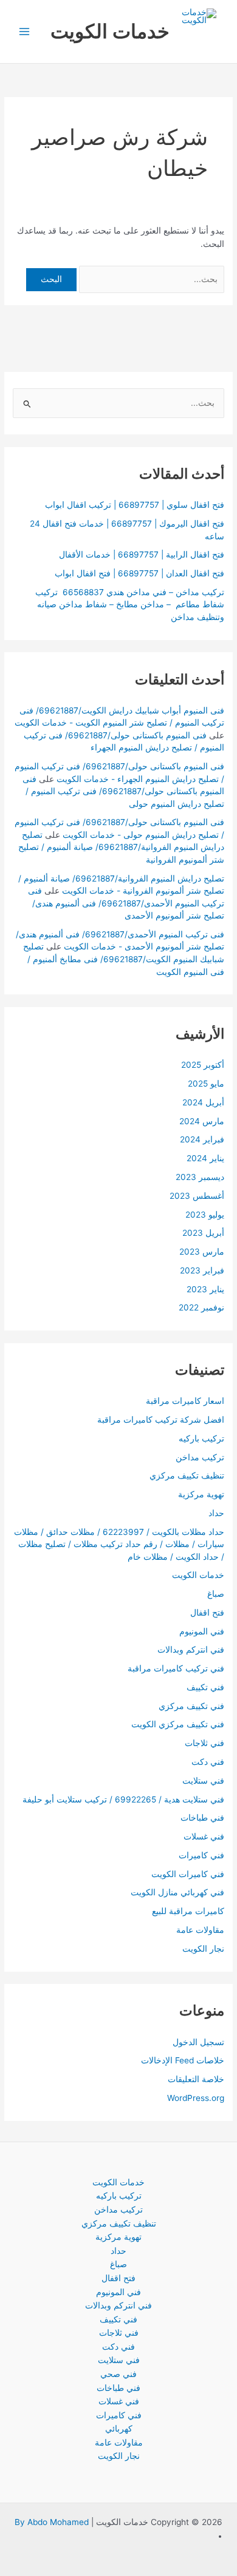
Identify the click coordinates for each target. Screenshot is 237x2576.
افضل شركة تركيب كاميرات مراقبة (161, 1420)
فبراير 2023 (202, 1270)
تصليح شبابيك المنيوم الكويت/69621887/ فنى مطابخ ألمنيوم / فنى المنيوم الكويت (124, 959)
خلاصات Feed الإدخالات (183, 2060)
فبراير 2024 (202, 1139)
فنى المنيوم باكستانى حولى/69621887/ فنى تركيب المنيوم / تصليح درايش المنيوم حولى (123, 791)
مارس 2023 (202, 1252)
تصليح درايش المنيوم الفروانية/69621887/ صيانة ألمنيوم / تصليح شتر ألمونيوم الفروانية (121, 847)
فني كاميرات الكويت (188, 1874)
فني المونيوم (202, 1631)
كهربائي (119, 2429)
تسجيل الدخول (198, 2042)
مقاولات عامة (200, 1930)
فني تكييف (205, 1687)
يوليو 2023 (205, 1215)
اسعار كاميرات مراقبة (185, 1401)
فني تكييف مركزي (191, 1706)
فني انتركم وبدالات (191, 1650)
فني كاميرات (201, 1855)
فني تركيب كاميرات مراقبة (176, 1668)
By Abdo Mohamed (52, 2522)
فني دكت (208, 1762)
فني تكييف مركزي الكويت (178, 1724)
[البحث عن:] (150, 279)
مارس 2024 (202, 1121)
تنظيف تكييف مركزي (187, 1475)
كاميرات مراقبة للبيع (188, 1911)
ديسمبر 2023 (200, 1177)
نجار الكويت (203, 1949)
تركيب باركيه (201, 1438)
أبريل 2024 (203, 1102)
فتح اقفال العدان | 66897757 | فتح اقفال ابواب (139, 573)
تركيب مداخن (200, 1457)
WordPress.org (196, 2098)
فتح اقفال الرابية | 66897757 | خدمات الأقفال (142, 555)
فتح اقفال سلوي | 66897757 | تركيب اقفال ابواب (135, 505)
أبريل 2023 (203, 1233)
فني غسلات (204, 1836)
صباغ (216, 1594)
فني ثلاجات (204, 1743)
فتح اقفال (207, 1613)
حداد (216, 1513)
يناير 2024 (205, 1158)
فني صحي (118, 2374)
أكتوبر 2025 (203, 1065)
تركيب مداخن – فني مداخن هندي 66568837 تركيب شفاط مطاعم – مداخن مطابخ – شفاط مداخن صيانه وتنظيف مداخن (130, 605)
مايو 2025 (206, 1084)
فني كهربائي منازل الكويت (177, 1892)
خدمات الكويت (110, 31)
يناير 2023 (205, 1289)
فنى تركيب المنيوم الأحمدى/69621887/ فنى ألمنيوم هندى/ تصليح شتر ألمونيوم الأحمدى (126, 903)
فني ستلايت (203, 1781)
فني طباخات (202, 1818)
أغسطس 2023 (197, 1196)
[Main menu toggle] (25, 32)
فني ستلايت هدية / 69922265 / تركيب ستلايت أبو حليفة (123, 1799)
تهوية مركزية (201, 1494)
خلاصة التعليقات (196, 2079)
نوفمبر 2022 (201, 1307)
